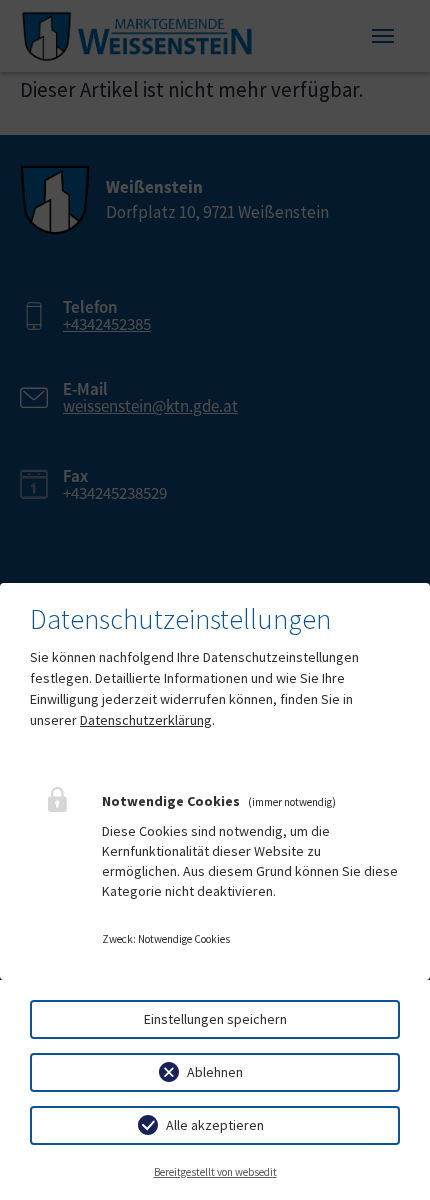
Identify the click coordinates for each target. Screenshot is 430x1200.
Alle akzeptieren (215, 1125)
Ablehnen (215, 1072)
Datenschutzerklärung (146, 720)
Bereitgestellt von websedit (215, 1172)
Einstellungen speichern (215, 1019)
